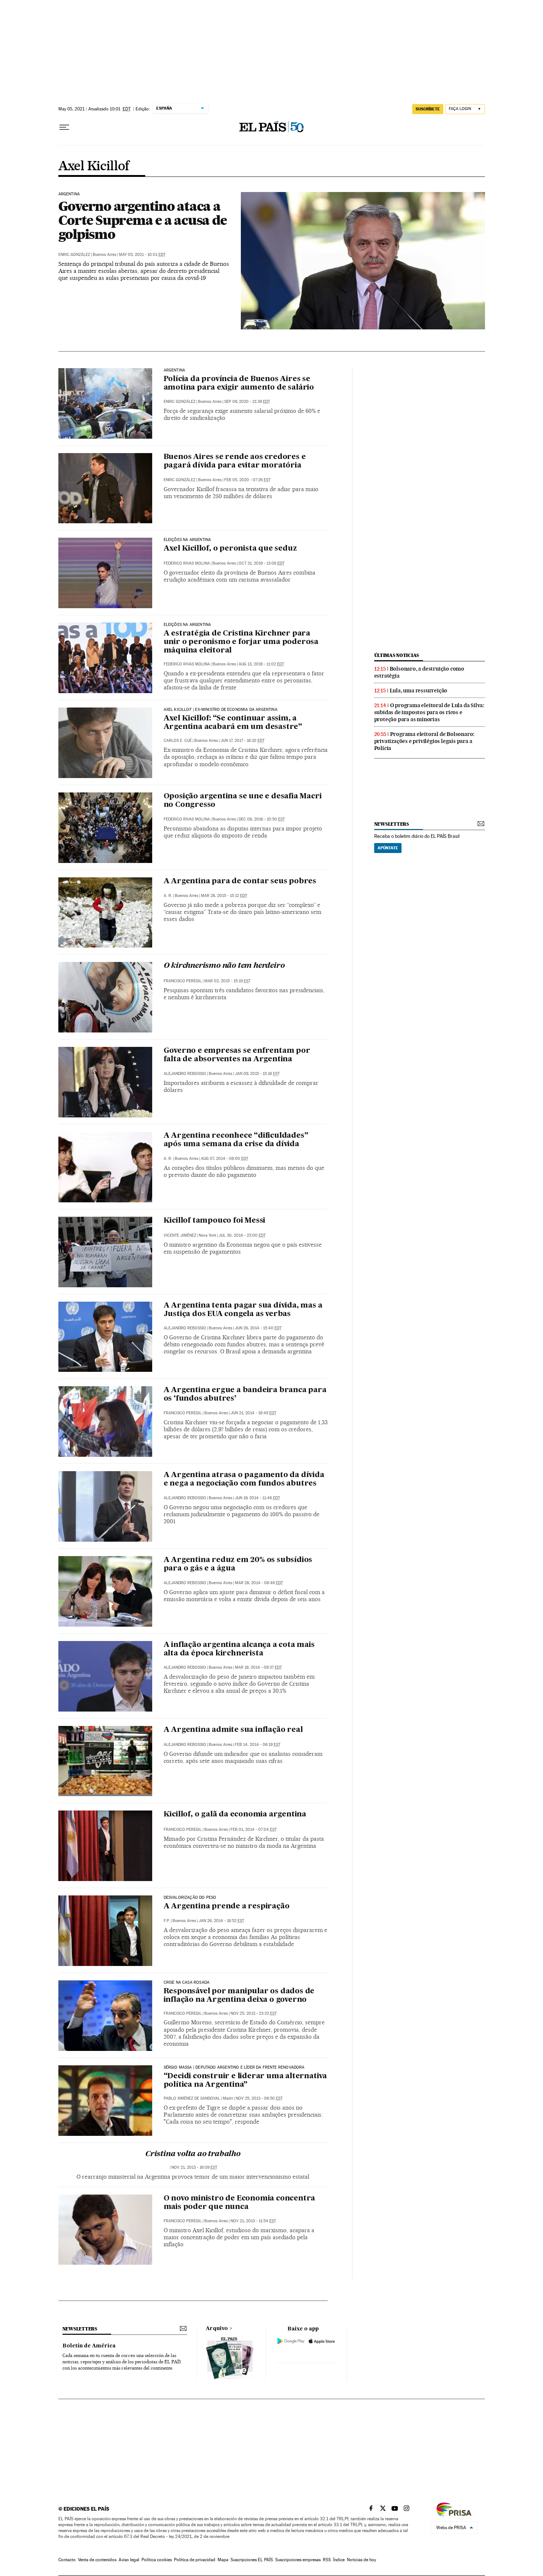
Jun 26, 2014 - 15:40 (258, 1328)
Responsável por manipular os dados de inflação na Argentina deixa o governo (239, 1996)
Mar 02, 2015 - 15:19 (227, 981)
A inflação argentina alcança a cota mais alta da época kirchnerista (239, 1649)
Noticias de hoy (361, 2560)
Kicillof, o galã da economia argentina (235, 1815)
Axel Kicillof (94, 167)
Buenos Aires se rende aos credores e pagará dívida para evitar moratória (235, 461)
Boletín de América (89, 2346)
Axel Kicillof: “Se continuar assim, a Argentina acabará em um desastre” (233, 723)
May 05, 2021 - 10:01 (142, 255)
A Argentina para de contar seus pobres (240, 881)
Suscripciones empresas (298, 2560)
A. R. (168, 896)
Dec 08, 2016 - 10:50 (262, 819)
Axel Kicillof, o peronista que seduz (230, 549)
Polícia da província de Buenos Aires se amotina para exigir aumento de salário (239, 383)
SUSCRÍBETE (428, 109)
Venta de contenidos (97, 2560)
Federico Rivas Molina (187, 563)
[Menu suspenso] (64, 127)
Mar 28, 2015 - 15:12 (224, 896)
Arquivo (217, 2329)
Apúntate (388, 848)
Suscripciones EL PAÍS (252, 2560)
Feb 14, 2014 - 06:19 (258, 1745)
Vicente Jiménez (180, 1235)
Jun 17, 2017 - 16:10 (243, 741)
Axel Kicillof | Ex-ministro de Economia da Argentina (221, 710)
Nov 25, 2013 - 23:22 (254, 2013)
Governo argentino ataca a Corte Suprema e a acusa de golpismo (143, 220)
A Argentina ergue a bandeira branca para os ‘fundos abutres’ (245, 1395)
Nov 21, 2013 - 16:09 (194, 2167)
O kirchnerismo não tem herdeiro (224, 966)
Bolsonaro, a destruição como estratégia (419, 672)
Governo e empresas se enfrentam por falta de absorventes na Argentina (237, 1055)
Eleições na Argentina (187, 540)
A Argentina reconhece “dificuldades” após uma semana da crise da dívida (236, 1140)
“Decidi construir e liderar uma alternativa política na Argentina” (245, 2081)
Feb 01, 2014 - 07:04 (254, 1830)
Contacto (67, 2560)
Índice (339, 2560)
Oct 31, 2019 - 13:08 (262, 563)
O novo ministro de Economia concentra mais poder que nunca (240, 2203)
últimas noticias (397, 655)
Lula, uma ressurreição (419, 691)
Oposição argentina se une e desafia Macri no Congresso (243, 801)
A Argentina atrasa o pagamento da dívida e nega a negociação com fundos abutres (244, 1479)
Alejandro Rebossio (185, 1074)
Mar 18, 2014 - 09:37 (258, 1667)
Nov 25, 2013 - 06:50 (259, 2098)
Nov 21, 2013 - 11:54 (253, 2221)
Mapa (223, 2560)
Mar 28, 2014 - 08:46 (259, 1583)
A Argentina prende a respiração (227, 1907)
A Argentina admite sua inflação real (233, 1730)
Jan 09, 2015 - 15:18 (257, 1074)
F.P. (167, 1921)
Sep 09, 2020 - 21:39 (247, 402)
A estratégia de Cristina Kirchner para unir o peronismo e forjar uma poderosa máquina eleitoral (241, 642)
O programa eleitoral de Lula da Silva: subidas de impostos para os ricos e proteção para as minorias (429, 712)
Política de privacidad (195, 2560)
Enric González (74, 255)
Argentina (69, 194)
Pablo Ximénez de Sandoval (192, 2098)
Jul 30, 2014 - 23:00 (242, 1235)
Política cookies (157, 2560)
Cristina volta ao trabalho (193, 2154)
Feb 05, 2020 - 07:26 (247, 480)
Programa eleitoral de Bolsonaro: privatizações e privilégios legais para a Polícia (424, 741)
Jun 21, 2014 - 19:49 (253, 1413)
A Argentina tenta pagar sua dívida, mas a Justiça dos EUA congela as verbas (243, 1310)
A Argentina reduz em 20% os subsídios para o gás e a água (238, 1564)
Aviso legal (129, 2560)
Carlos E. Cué (178, 741)
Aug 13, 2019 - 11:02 (261, 664)
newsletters (392, 824)
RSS (327, 2560)
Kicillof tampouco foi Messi (215, 1221)
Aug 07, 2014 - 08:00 (225, 1159)
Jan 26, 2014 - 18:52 (221, 1921)
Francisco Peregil (183, 981)
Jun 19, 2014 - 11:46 (257, 1498)
